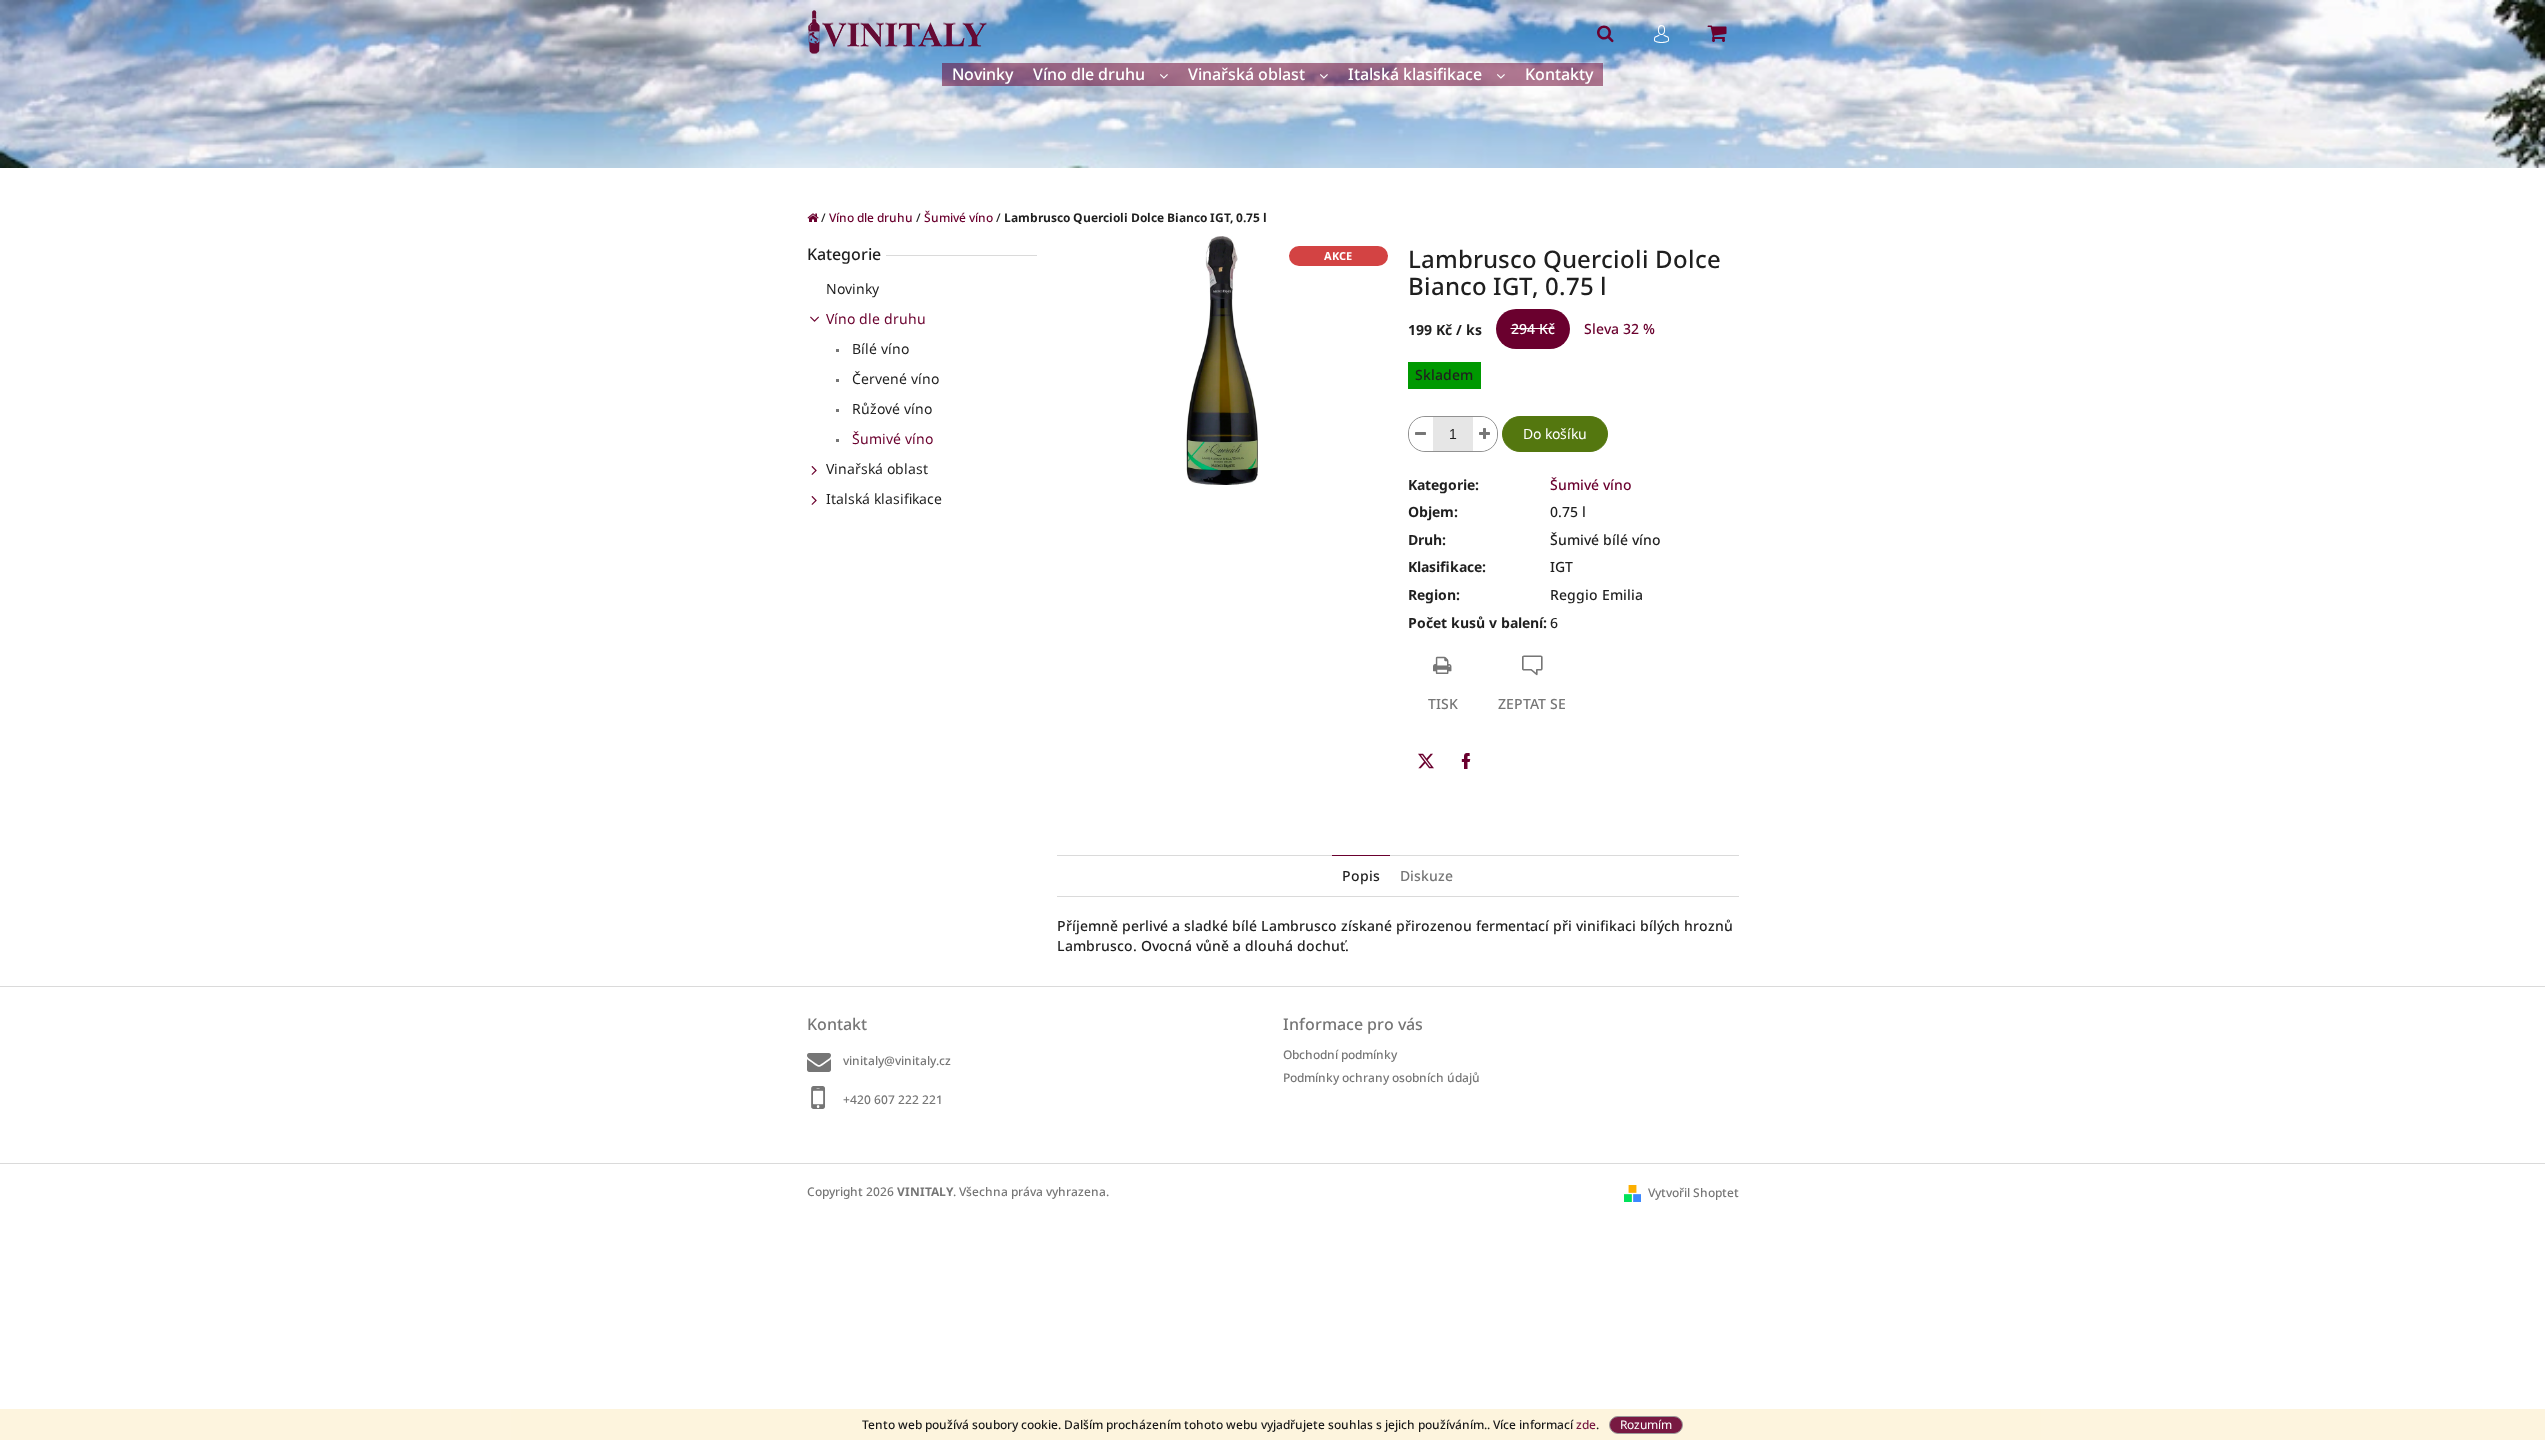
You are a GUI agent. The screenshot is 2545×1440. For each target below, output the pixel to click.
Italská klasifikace (884, 498)
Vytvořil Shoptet (1693, 1192)
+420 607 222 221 (893, 1099)
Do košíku (1555, 433)
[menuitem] (982, 74)
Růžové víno (890, 408)
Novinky (852, 288)
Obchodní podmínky (1340, 1054)
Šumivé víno (890, 438)
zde (1586, 1424)
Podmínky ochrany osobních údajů (1381, 1077)
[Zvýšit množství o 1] (1485, 434)
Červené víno (893, 378)
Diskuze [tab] (1426, 875)
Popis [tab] (1361, 875)
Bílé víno (878, 348)
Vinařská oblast (877, 468)
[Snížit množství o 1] (1421, 434)
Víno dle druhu (876, 318)
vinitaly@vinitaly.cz (897, 1060)
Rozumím (1646, 1424)
